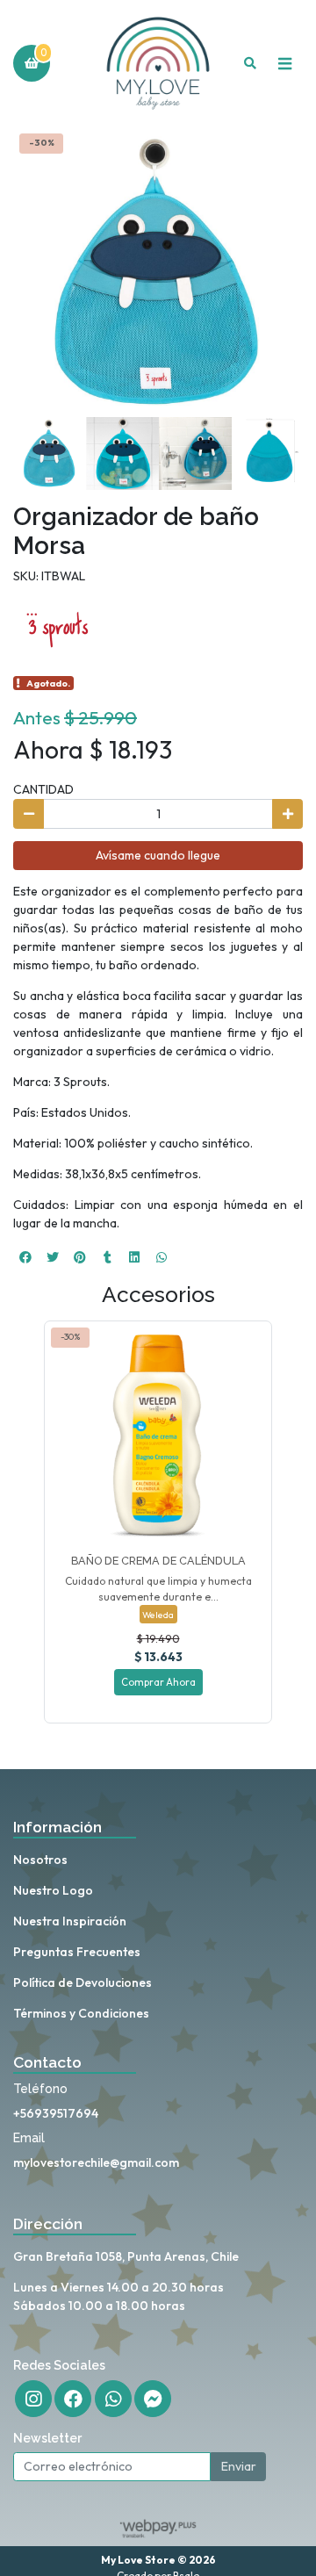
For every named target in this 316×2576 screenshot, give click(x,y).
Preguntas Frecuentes (77, 1952)
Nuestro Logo (53, 1890)
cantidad (43, 789)
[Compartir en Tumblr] (107, 1257)
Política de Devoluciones (83, 1982)
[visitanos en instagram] (33, 2399)
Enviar (239, 2466)
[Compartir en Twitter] (53, 1257)
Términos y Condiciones (81, 2013)
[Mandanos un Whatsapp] (113, 2399)
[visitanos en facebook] (73, 2399)
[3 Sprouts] (57, 628)
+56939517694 (56, 2113)
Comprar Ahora (158, 1682)
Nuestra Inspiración (70, 1921)
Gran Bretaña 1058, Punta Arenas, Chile (126, 2256)
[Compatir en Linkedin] (134, 1257)
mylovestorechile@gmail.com (96, 2162)
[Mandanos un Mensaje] (153, 2399)
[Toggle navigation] (284, 63)
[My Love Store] (158, 64)
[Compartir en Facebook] (25, 1257)
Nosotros (40, 1860)
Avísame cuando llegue (158, 855)
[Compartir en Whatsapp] (162, 1257)
